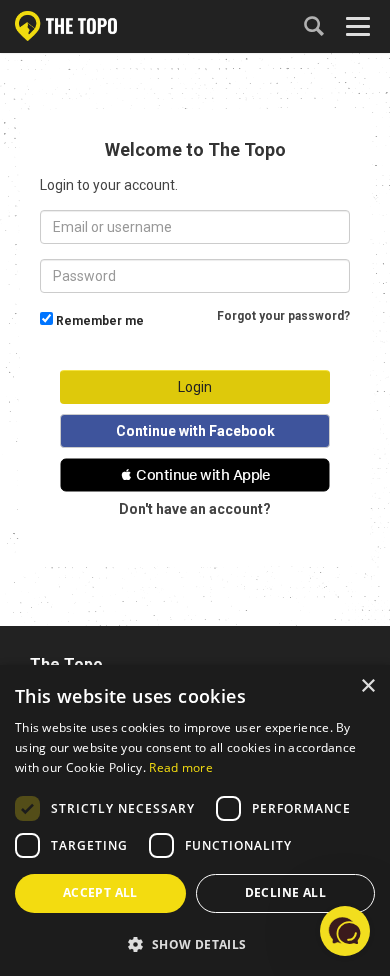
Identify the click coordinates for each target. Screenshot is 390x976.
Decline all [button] (285, 892)
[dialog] (195, 820)
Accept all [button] (100, 892)
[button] (195, 475)
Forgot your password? (283, 316)
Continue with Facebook (195, 431)
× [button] (367, 686)
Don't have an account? (195, 509)
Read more (181, 767)
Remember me (100, 321)
